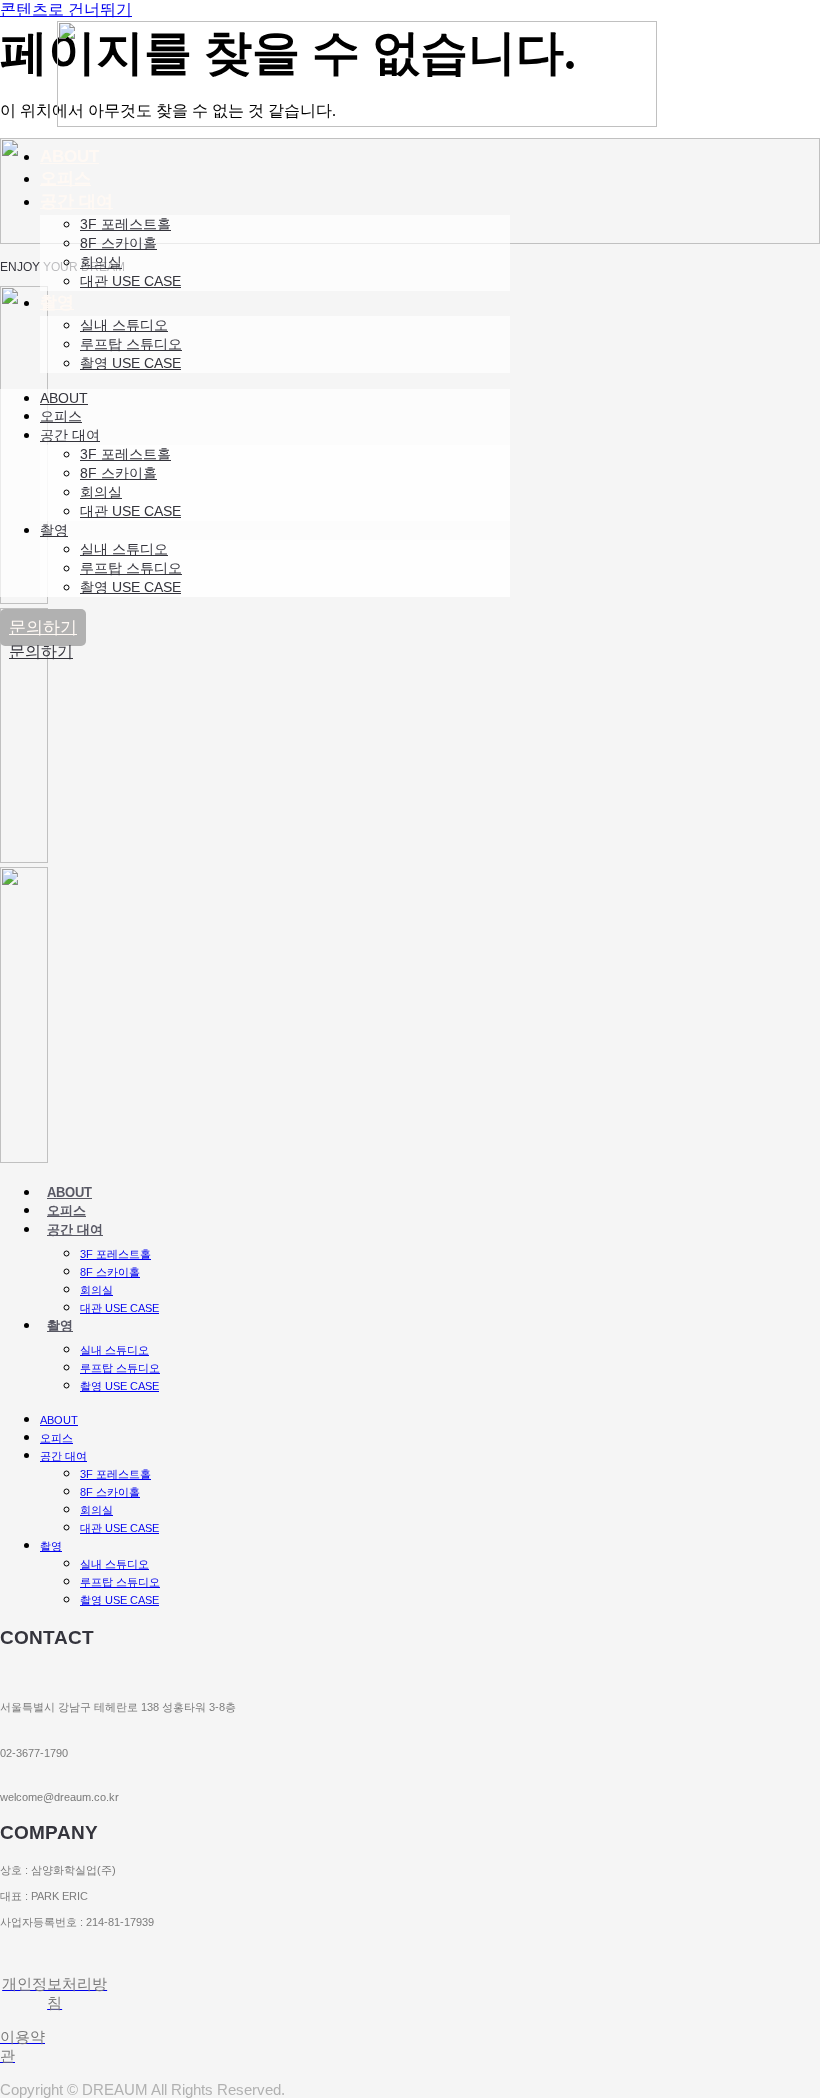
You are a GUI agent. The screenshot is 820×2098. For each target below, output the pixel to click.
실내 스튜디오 (124, 325)
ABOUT (69, 156)
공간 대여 (76, 201)
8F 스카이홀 (118, 243)
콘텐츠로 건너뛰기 (66, 9)
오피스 (65, 178)
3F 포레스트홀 (125, 224)
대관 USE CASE (130, 281)
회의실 (101, 262)
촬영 (57, 302)
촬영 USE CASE (130, 363)
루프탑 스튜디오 (131, 344)
